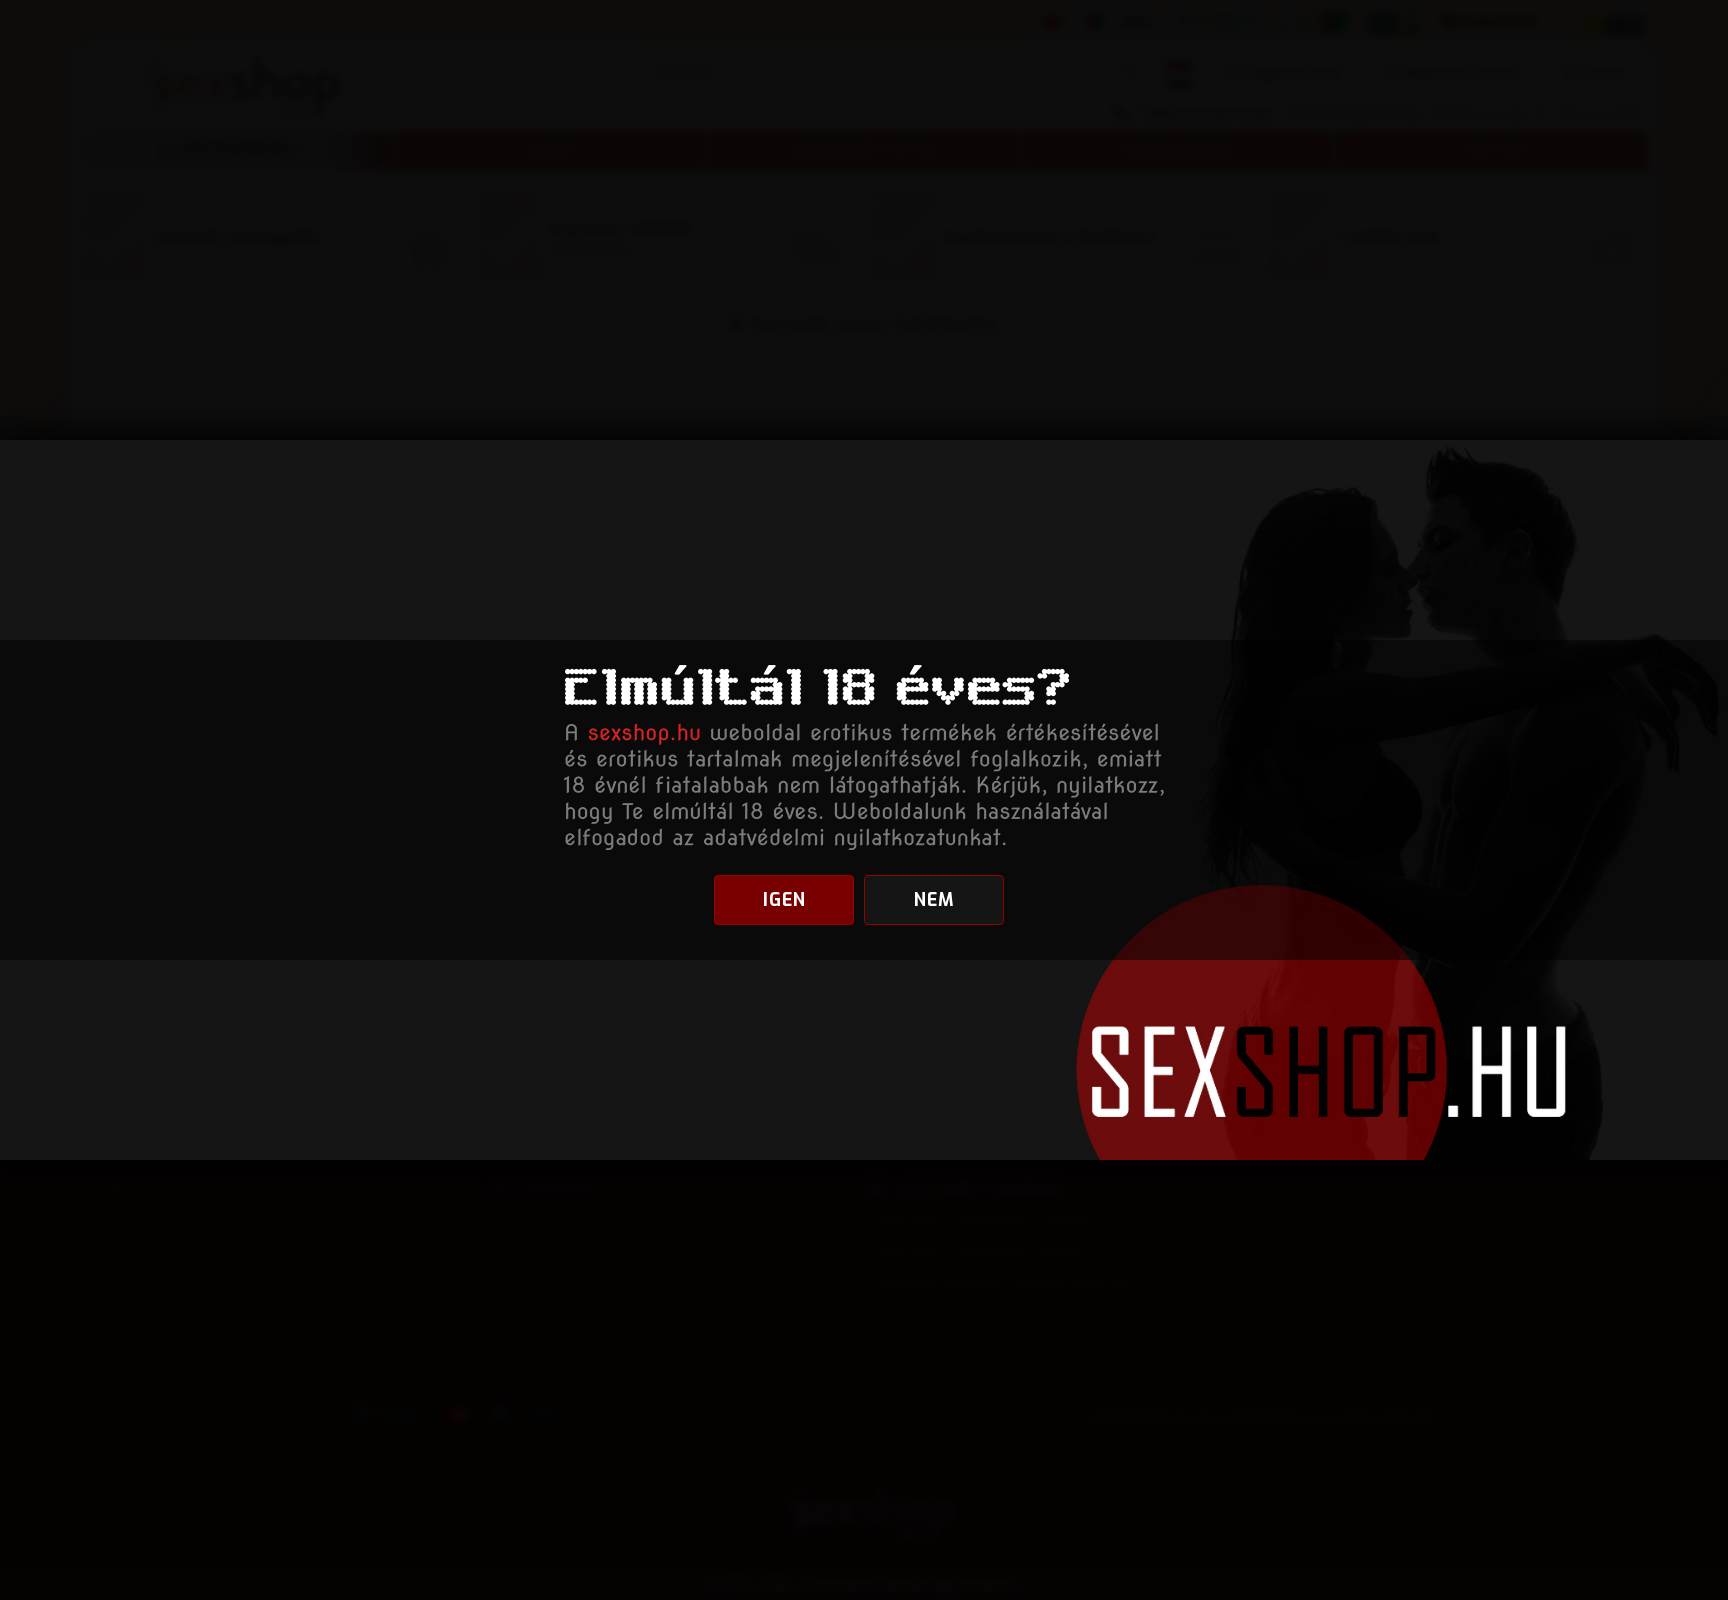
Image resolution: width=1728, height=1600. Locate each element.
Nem (934, 900)
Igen (784, 900)
